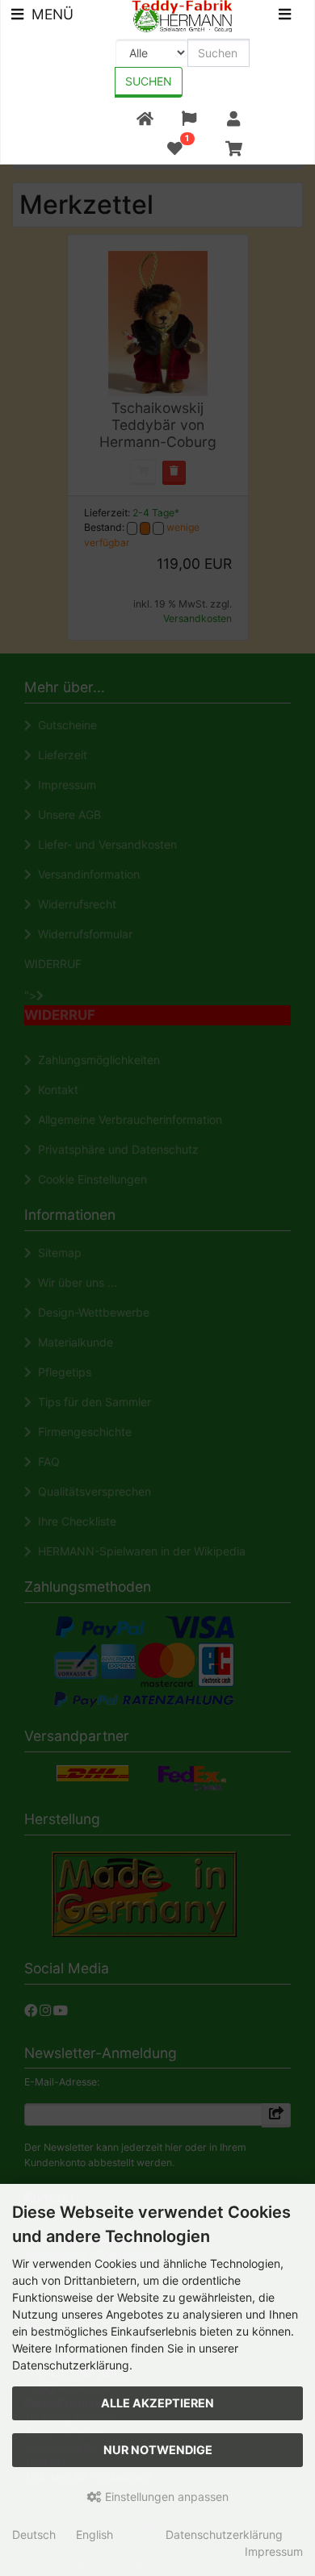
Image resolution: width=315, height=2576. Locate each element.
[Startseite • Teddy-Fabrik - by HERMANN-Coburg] (182, 15)
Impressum (274, 2551)
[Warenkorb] (234, 149)
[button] (189, 119)
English (94, 2534)
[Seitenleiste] (285, 17)
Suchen (149, 81)
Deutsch (34, 2534)
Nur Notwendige (158, 2450)
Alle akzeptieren (157, 2403)
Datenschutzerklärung (224, 2534)
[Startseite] (145, 119)
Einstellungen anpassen (165, 2497)
